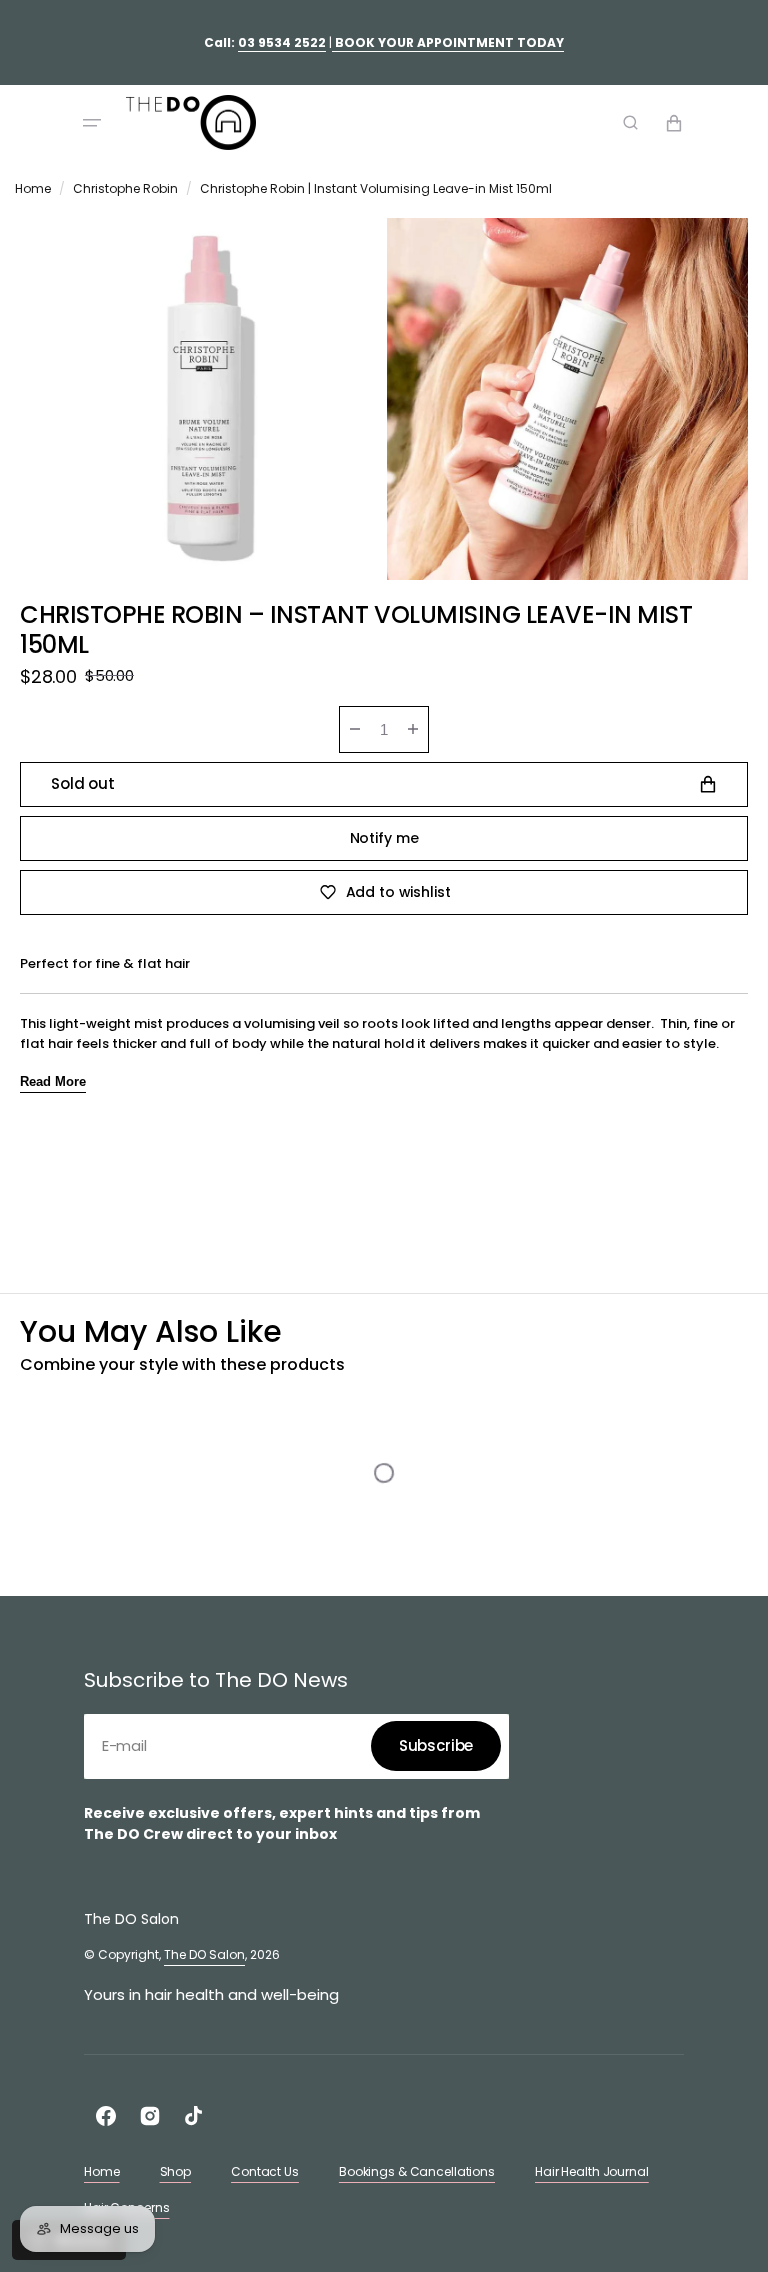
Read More (53, 1081)
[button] (92, 123)
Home (33, 188)
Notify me (384, 838)
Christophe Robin (125, 188)
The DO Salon (204, 1954)
